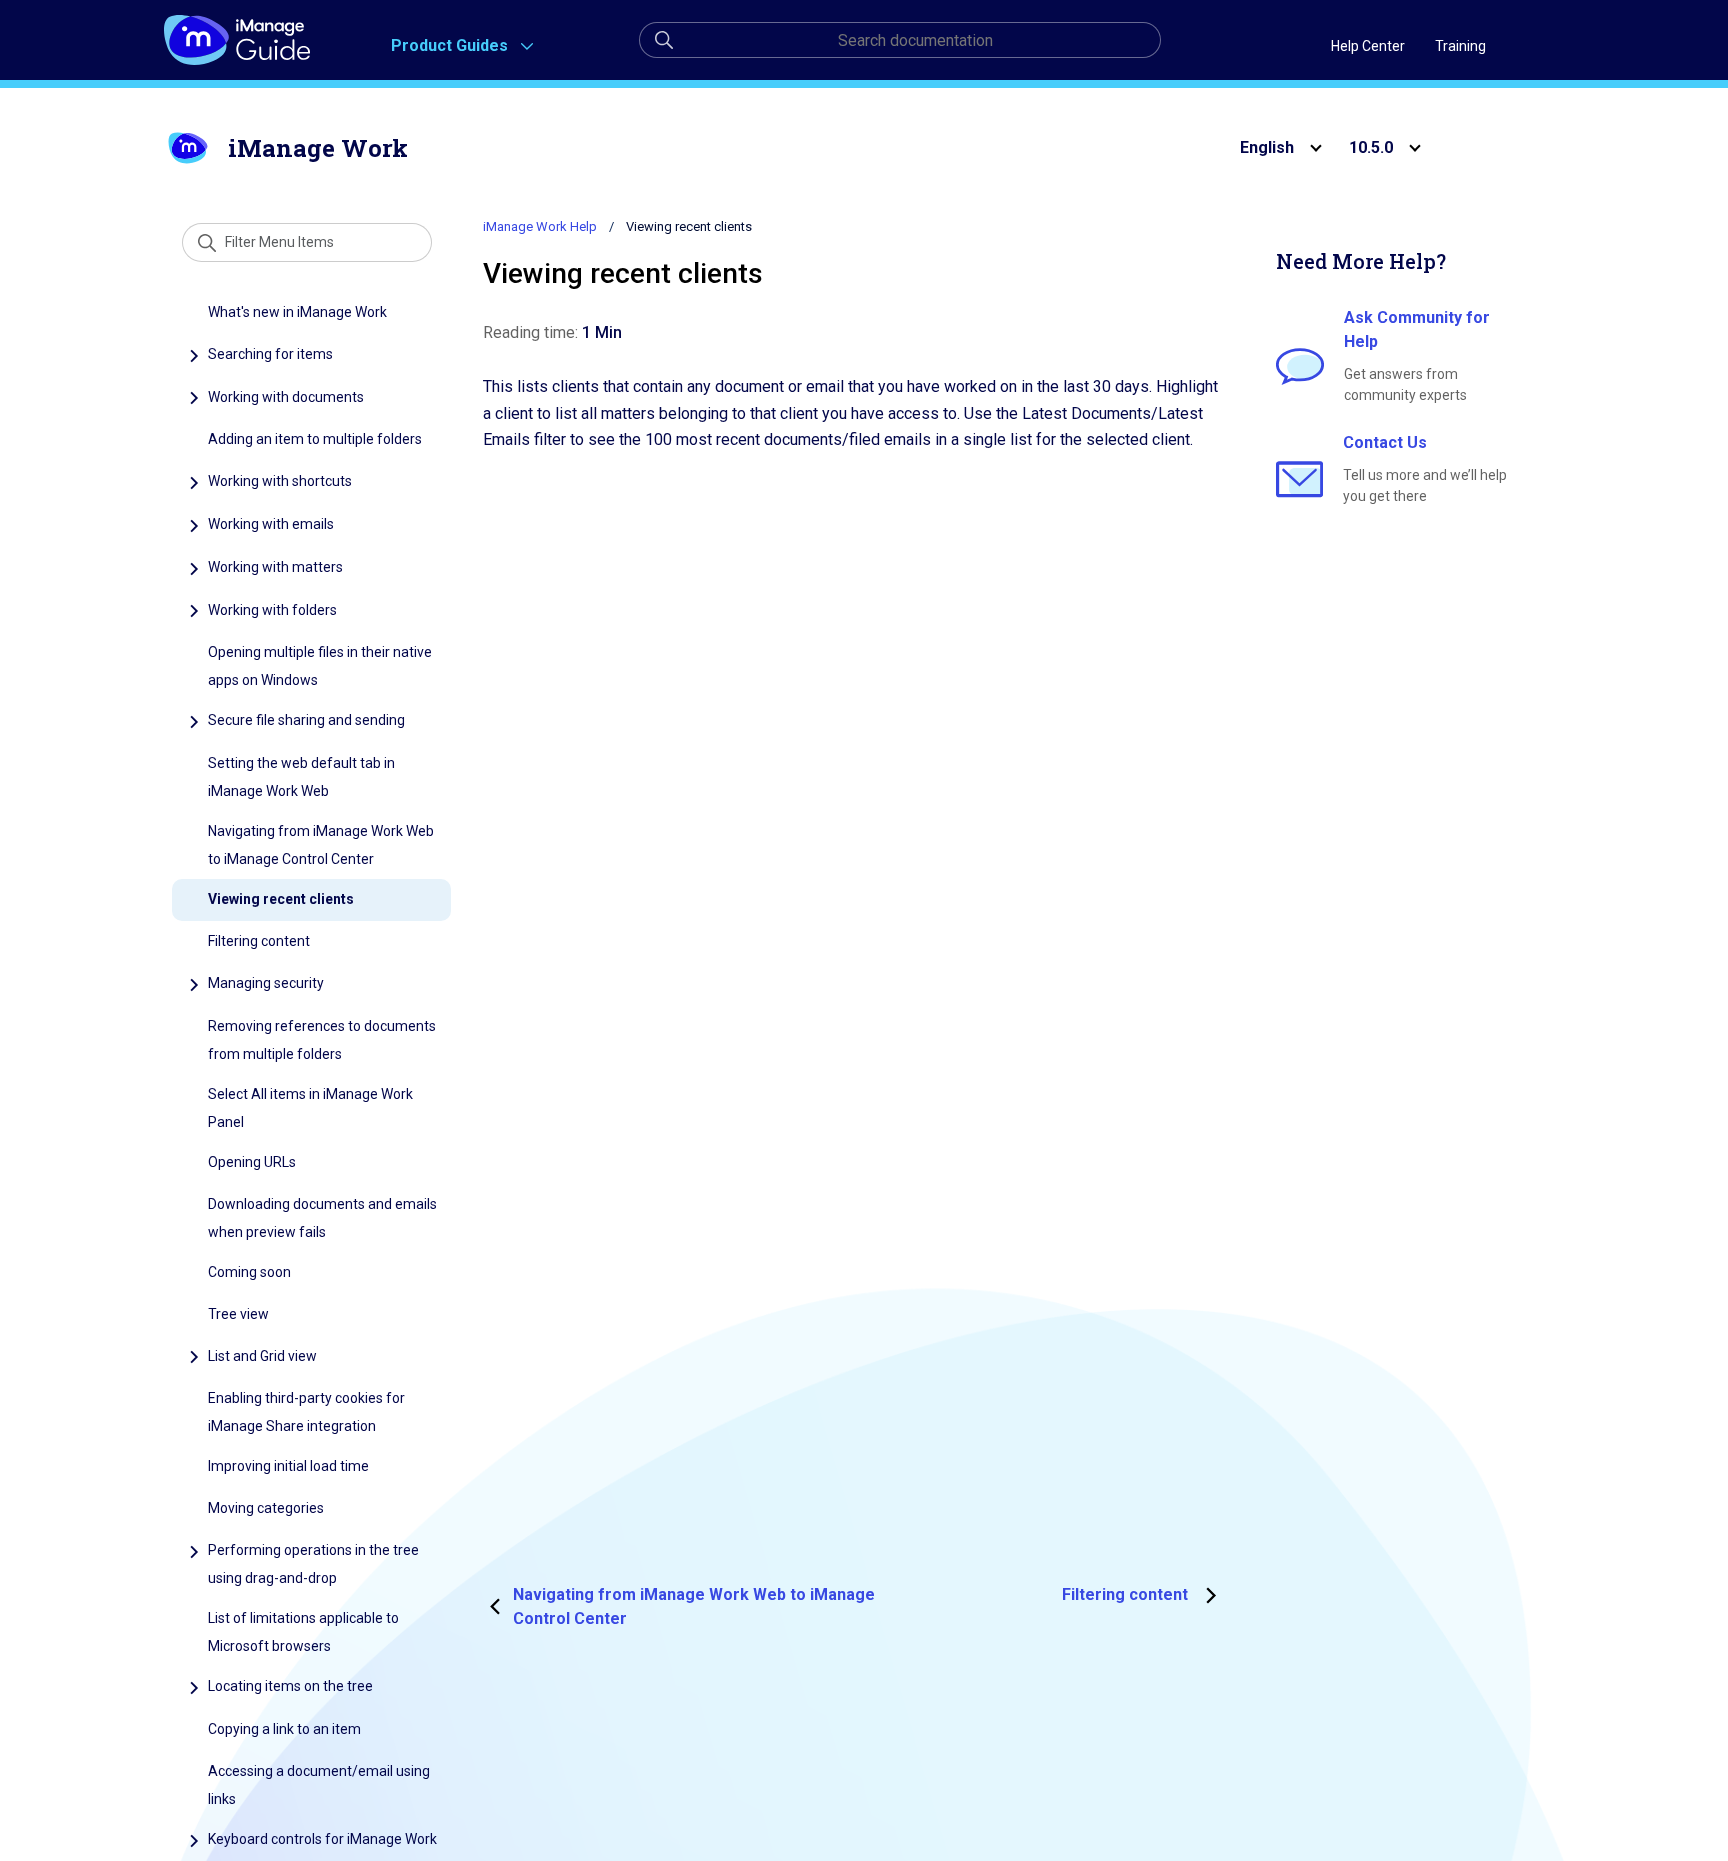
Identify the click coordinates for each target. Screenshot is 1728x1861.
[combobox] (1270, 148)
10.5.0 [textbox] (1371, 147)
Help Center (1368, 46)
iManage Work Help (540, 226)
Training (1460, 46)
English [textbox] (1267, 147)
